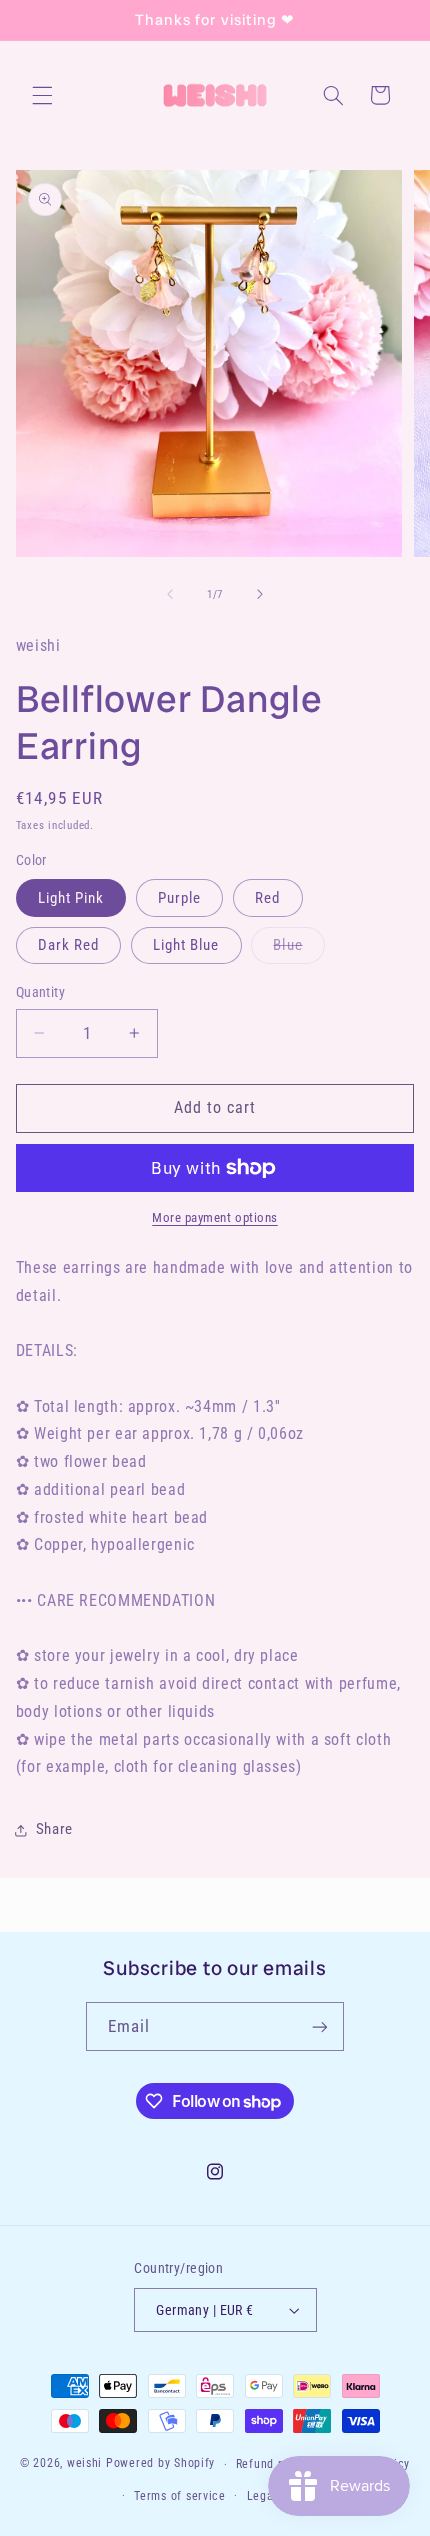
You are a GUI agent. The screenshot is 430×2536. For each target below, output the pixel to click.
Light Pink (71, 898)
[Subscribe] (320, 2026)
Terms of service (180, 2496)
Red (267, 898)
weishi (84, 2464)
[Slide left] (170, 595)
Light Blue (186, 945)
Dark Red (68, 945)
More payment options (215, 1217)
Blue (298, 949)
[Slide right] (260, 595)
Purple (179, 898)
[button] (42, 95)
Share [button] (54, 1829)
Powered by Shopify (160, 2464)
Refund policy (274, 2464)
